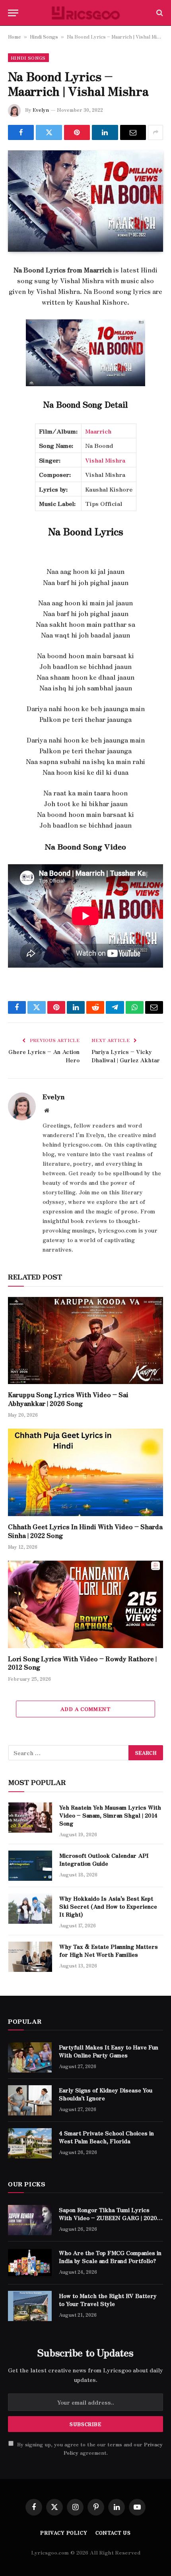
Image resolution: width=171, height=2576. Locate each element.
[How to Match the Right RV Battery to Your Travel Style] (30, 2306)
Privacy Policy (64, 2532)
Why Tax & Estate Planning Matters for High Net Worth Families (109, 1950)
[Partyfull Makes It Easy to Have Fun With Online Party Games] (30, 2057)
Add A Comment (85, 1709)
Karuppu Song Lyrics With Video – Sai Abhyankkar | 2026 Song (68, 1399)
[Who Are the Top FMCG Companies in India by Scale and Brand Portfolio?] (30, 2263)
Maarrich (98, 431)
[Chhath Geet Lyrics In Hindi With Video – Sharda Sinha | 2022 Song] (85, 1472)
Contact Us (113, 2532)
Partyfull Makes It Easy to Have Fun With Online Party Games (109, 2051)
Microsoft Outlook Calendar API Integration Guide (104, 1859)
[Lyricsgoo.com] (86, 13)
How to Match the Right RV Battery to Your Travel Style (108, 2300)
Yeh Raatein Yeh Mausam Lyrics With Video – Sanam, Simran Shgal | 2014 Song (110, 1815)
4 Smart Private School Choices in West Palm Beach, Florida (106, 2137)
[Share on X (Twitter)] (49, 132)
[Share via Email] (133, 132)
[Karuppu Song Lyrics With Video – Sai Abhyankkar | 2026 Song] (85, 1340)
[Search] (159, 13)
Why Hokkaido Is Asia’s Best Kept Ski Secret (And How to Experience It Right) (108, 1906)
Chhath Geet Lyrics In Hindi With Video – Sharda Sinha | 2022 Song (85, 1531)
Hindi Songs (44, 36)
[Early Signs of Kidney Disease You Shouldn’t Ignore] (30, 2100)
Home (15, 36)
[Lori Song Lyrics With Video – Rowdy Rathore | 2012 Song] (85, 1604)
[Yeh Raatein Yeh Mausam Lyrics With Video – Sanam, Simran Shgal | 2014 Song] (30, 1818)
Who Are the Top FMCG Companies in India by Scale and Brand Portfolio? (110, 2257)
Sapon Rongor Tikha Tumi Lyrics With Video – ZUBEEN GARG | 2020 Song (108, 2218)
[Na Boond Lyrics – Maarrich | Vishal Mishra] (85, 201)
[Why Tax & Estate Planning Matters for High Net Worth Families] (30, 1957)
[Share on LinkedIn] (105, 132)
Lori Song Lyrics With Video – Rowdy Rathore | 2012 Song (82, 1663)
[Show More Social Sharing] (155, 132)
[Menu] (13, 13)
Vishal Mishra (105, 460)
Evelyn (41, 110)
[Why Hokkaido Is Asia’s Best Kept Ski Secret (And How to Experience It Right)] (30, 1909)
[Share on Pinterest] (77, 132)
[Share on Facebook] (21, 132)
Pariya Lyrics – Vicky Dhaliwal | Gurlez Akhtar (126, 1056)
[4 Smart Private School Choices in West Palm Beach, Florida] (30, 2143)
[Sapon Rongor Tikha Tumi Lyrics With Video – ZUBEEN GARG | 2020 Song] (30, 2220)
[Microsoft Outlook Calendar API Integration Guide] (30, 1866)
